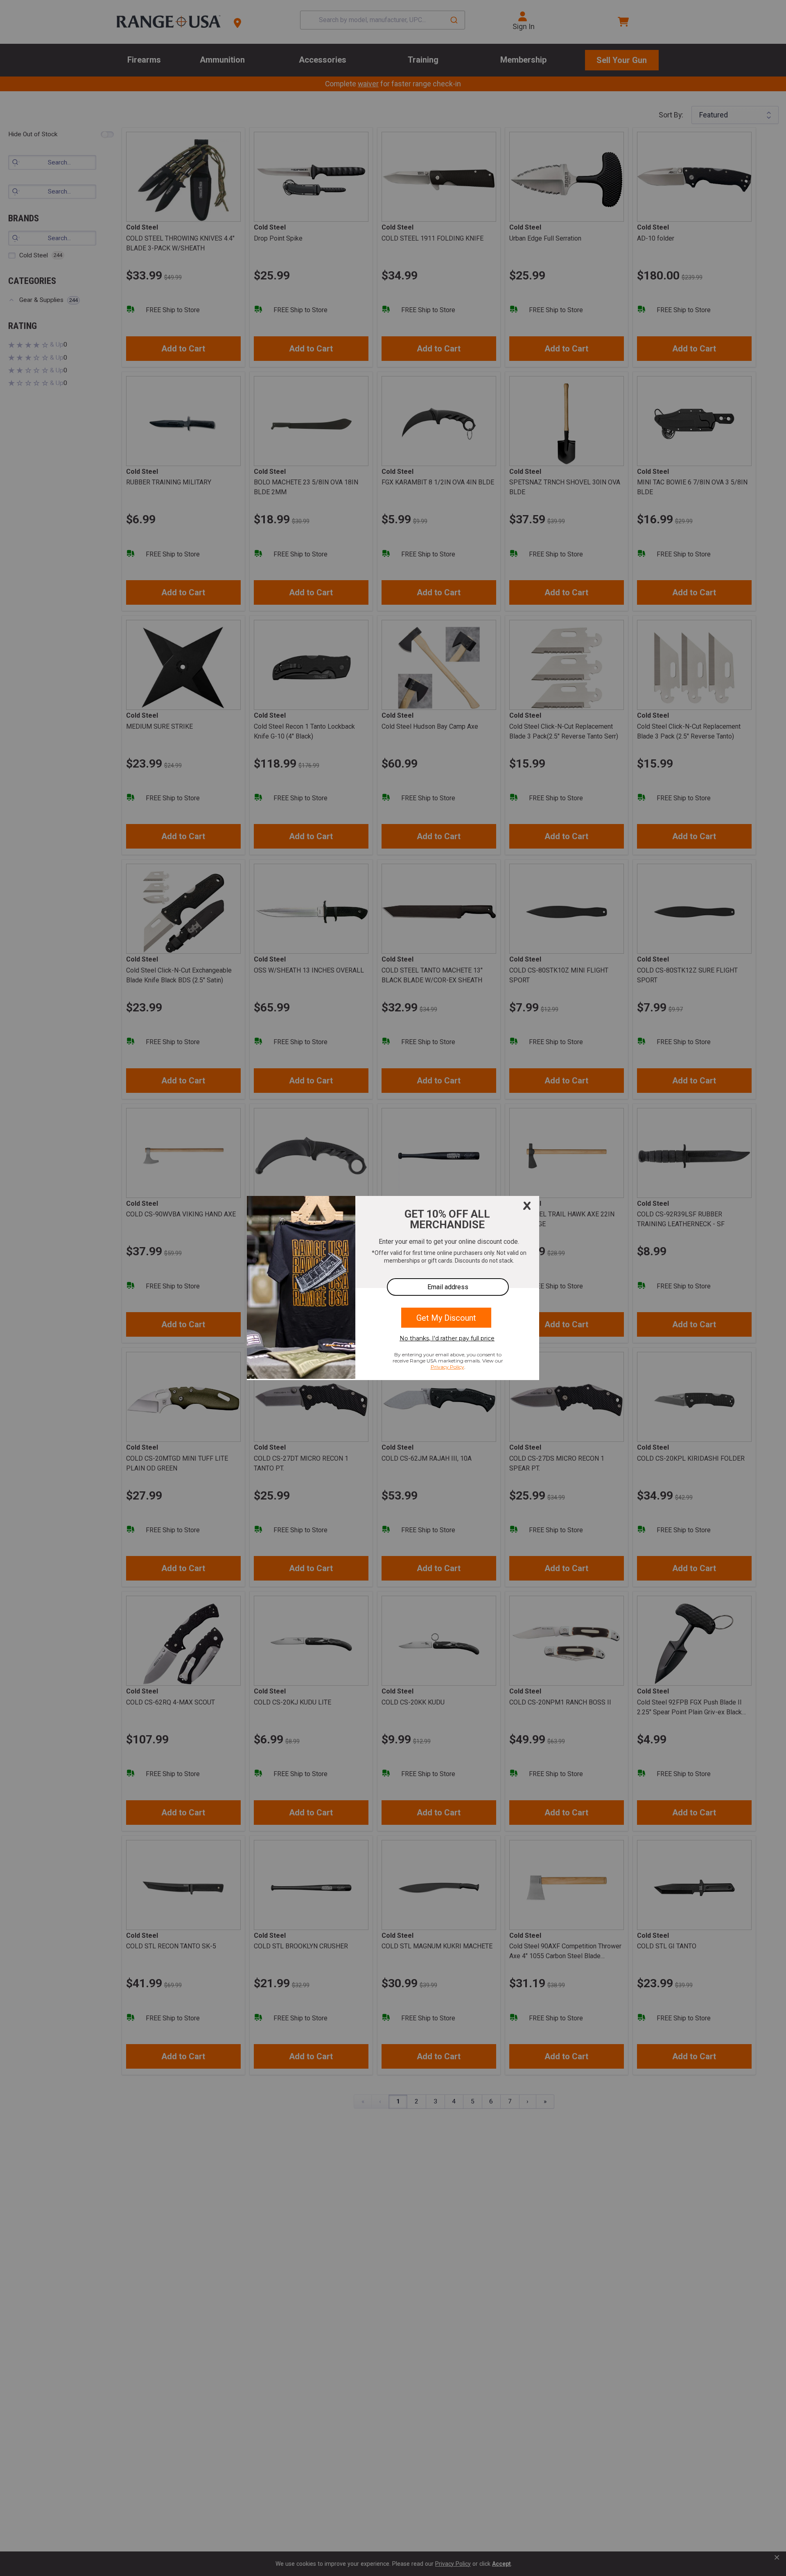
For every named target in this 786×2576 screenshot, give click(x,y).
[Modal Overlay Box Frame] (393, 1288)
